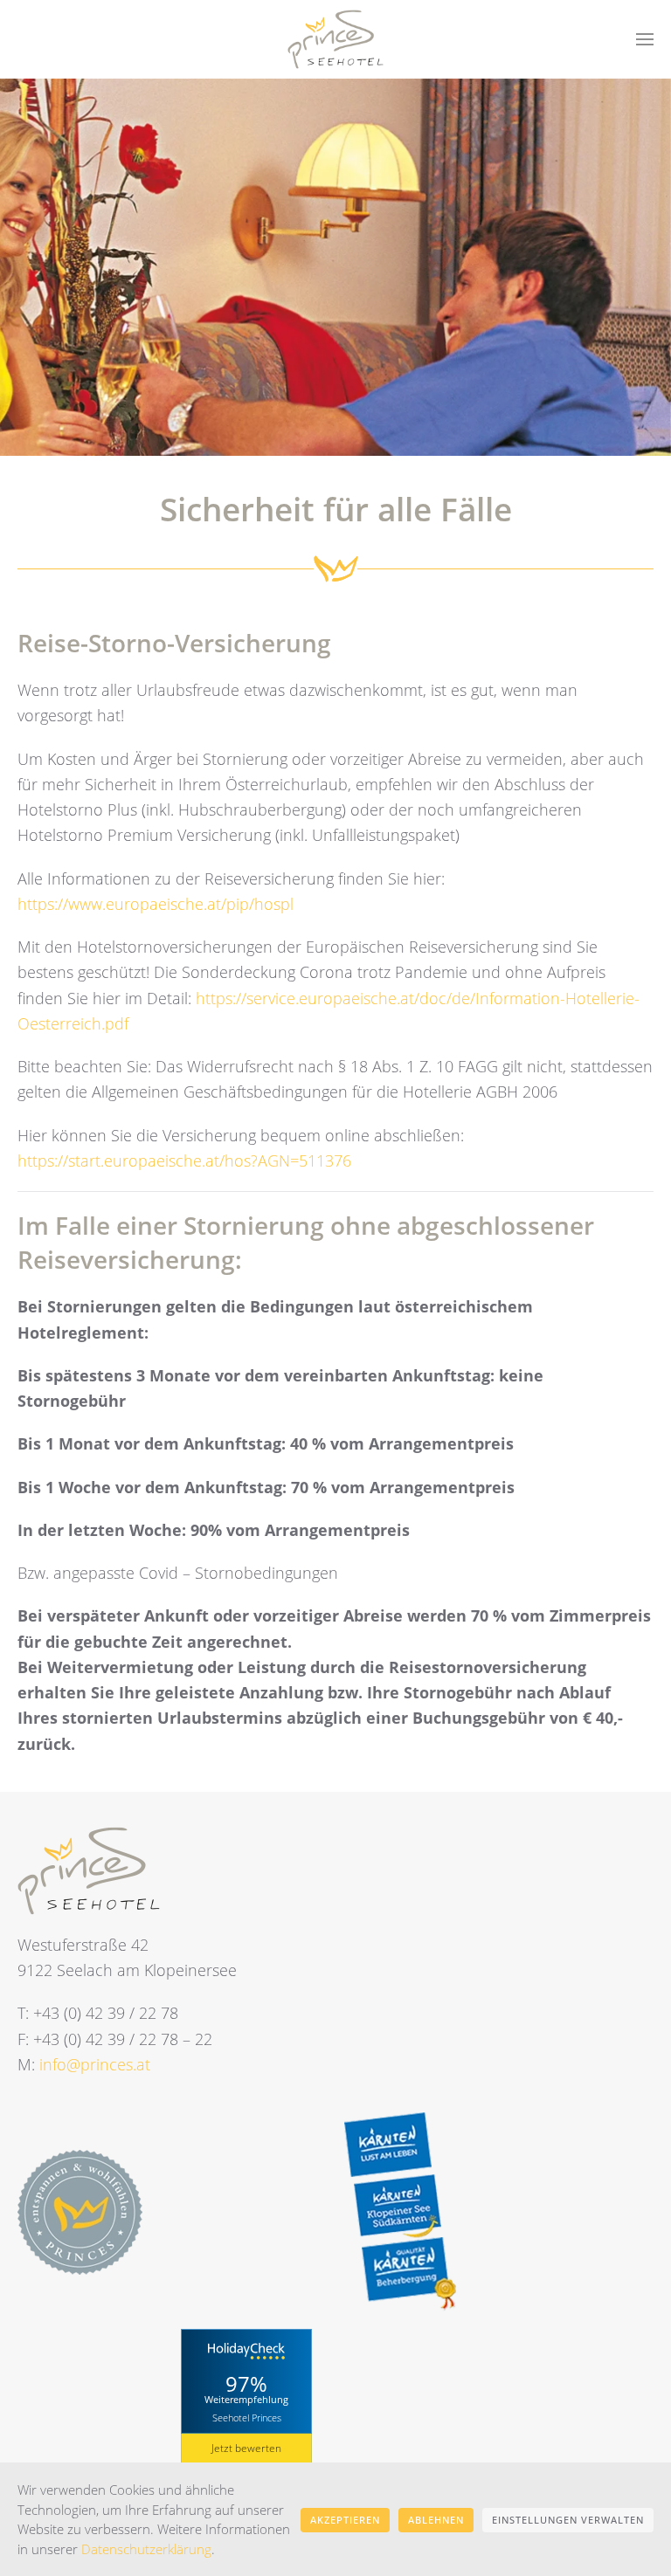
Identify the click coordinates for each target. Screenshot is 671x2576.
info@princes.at (95, 2064)
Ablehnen (436, 2520)
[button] (645, 39)
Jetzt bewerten (246, 2448)
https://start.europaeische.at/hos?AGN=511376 (184, 1161)
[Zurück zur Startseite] (335, 39)
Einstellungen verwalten (568, 2520)
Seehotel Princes (247, 2418)
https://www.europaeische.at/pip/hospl (156, 904)
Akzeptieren (345, 2520)
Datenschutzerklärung (146, 2549)
